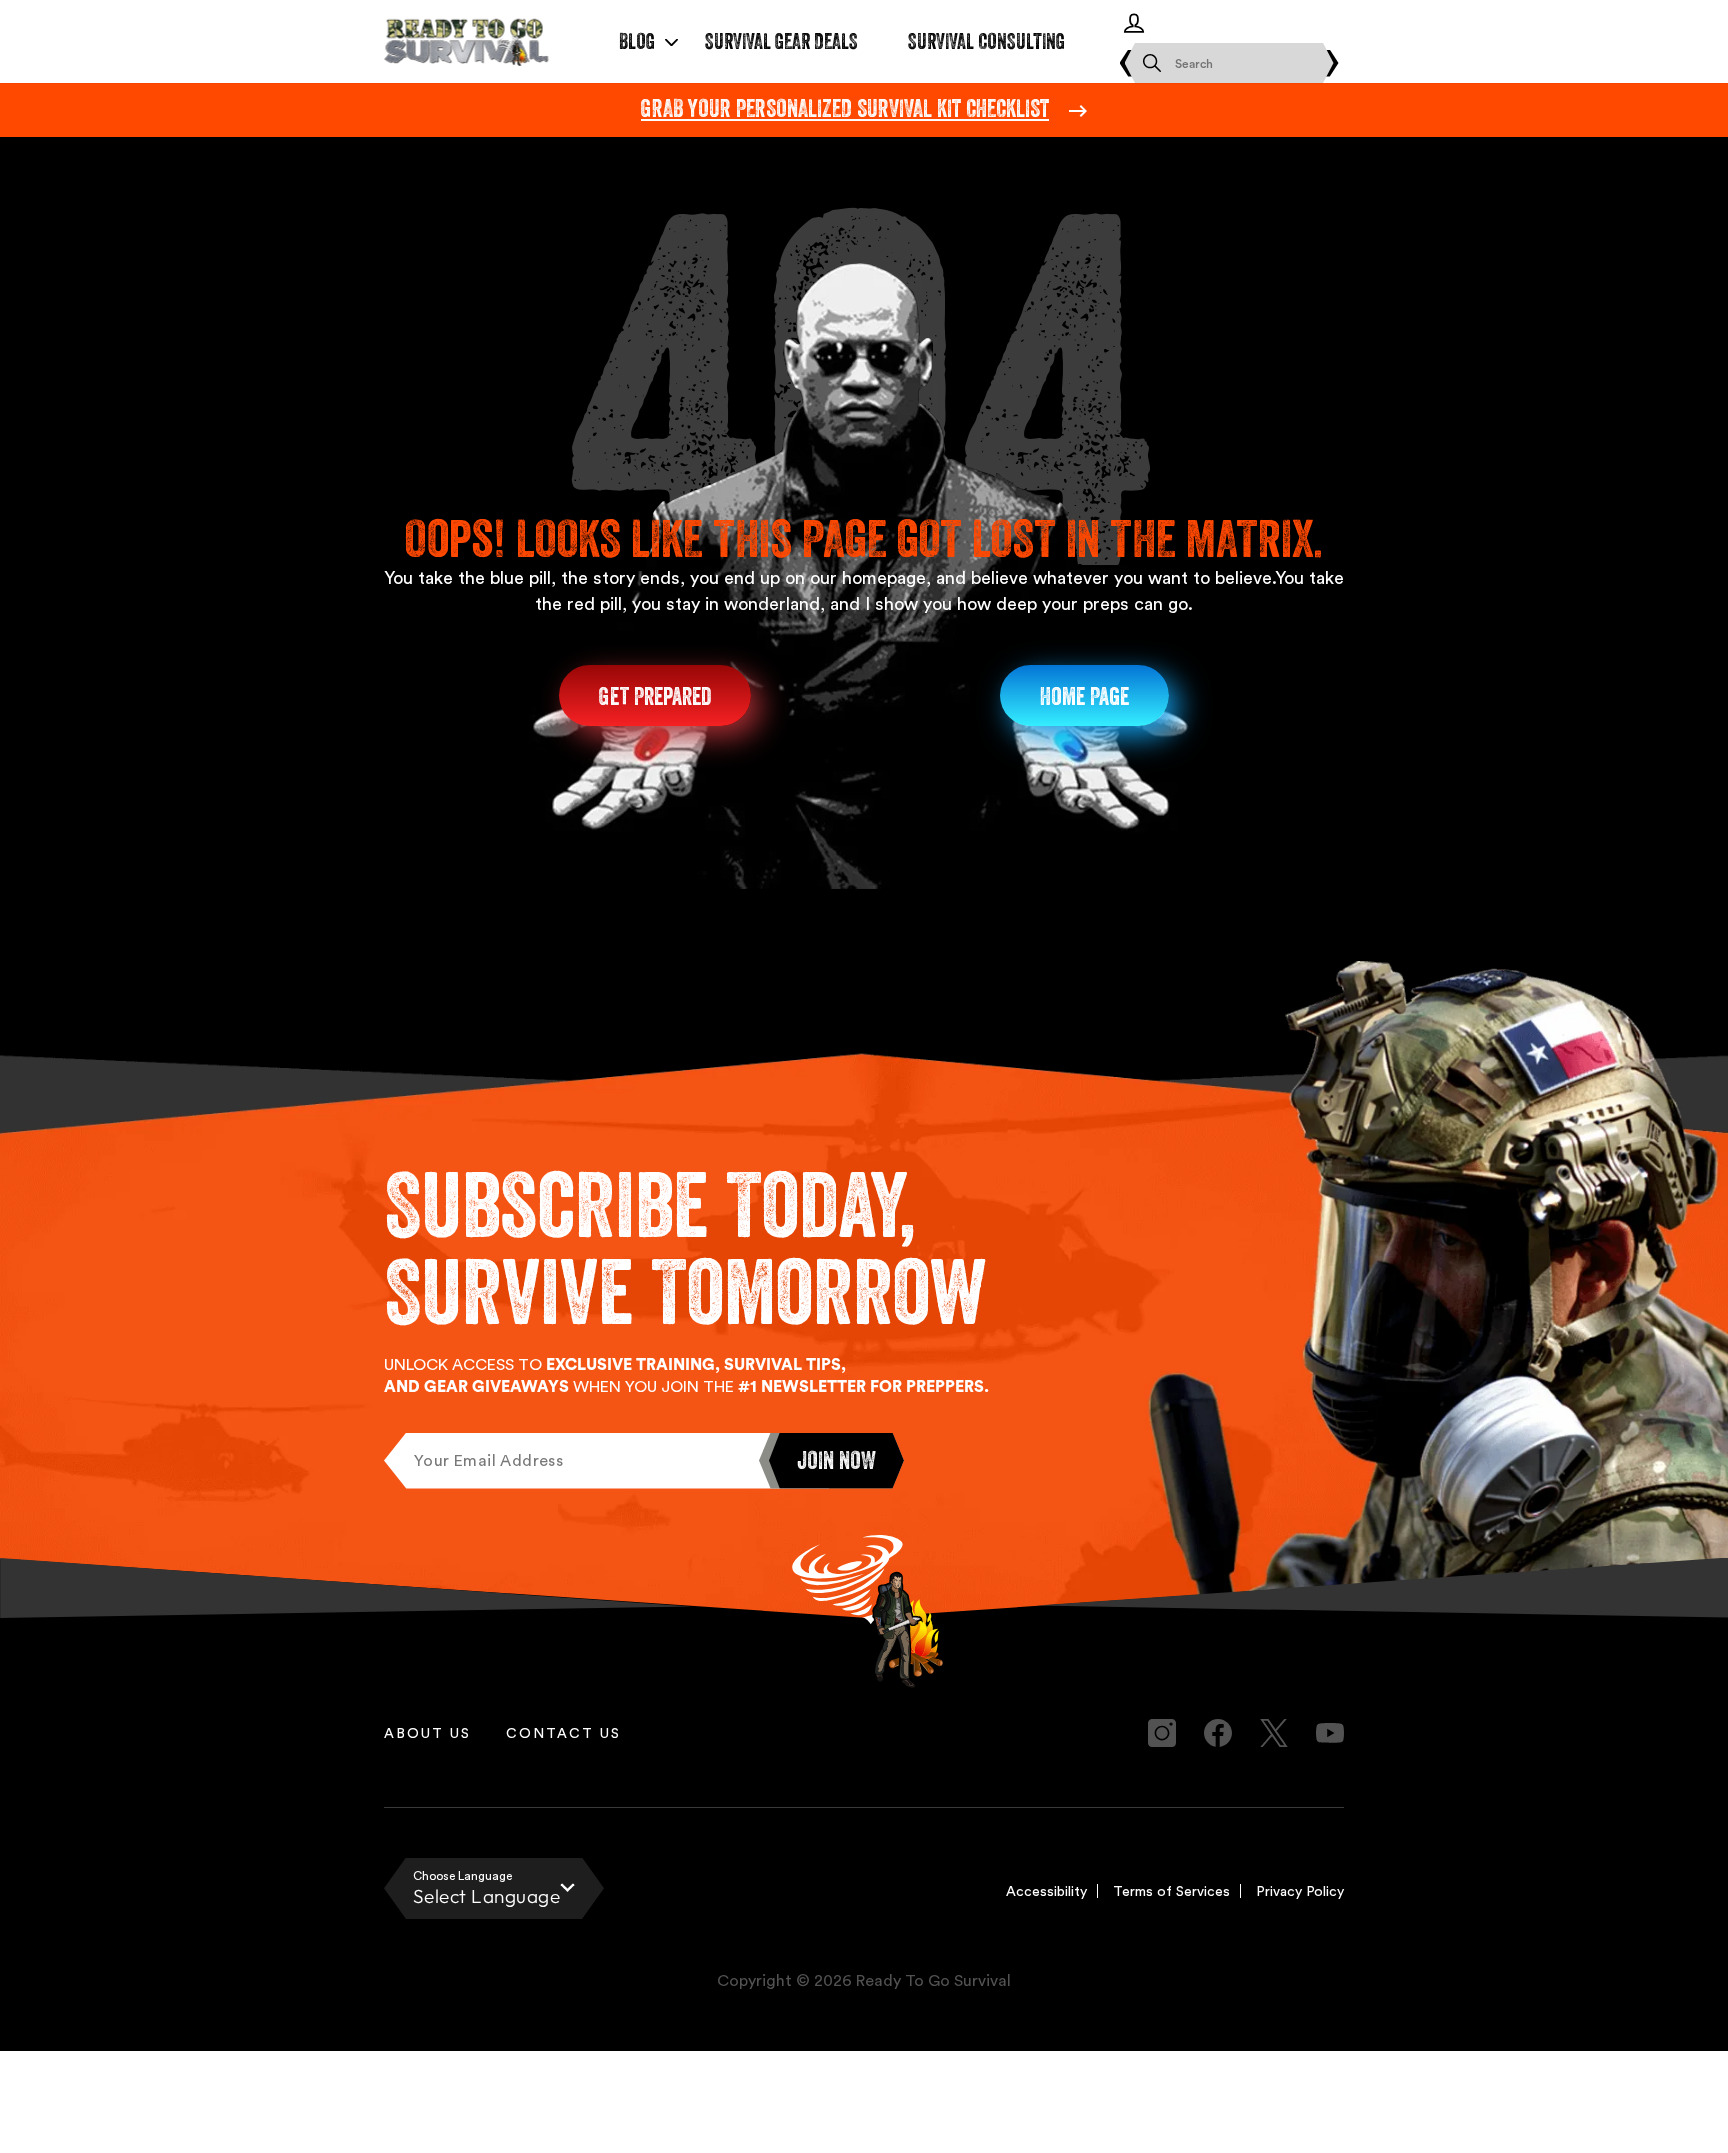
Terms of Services (1171, 1890)
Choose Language (462, 1875)
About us (427, 1732)
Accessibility (1046, 1890)
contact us (563, 1732)
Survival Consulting (986, 41)
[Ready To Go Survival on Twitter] (1274, 1733)
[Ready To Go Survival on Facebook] (1218, 1733)
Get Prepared (655, 696)
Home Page (1084, 696)
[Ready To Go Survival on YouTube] (1330, 1733)
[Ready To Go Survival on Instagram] (1162, 1733)
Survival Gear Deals (781, 41)
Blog (637, 41)
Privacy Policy (1300, 1890)
